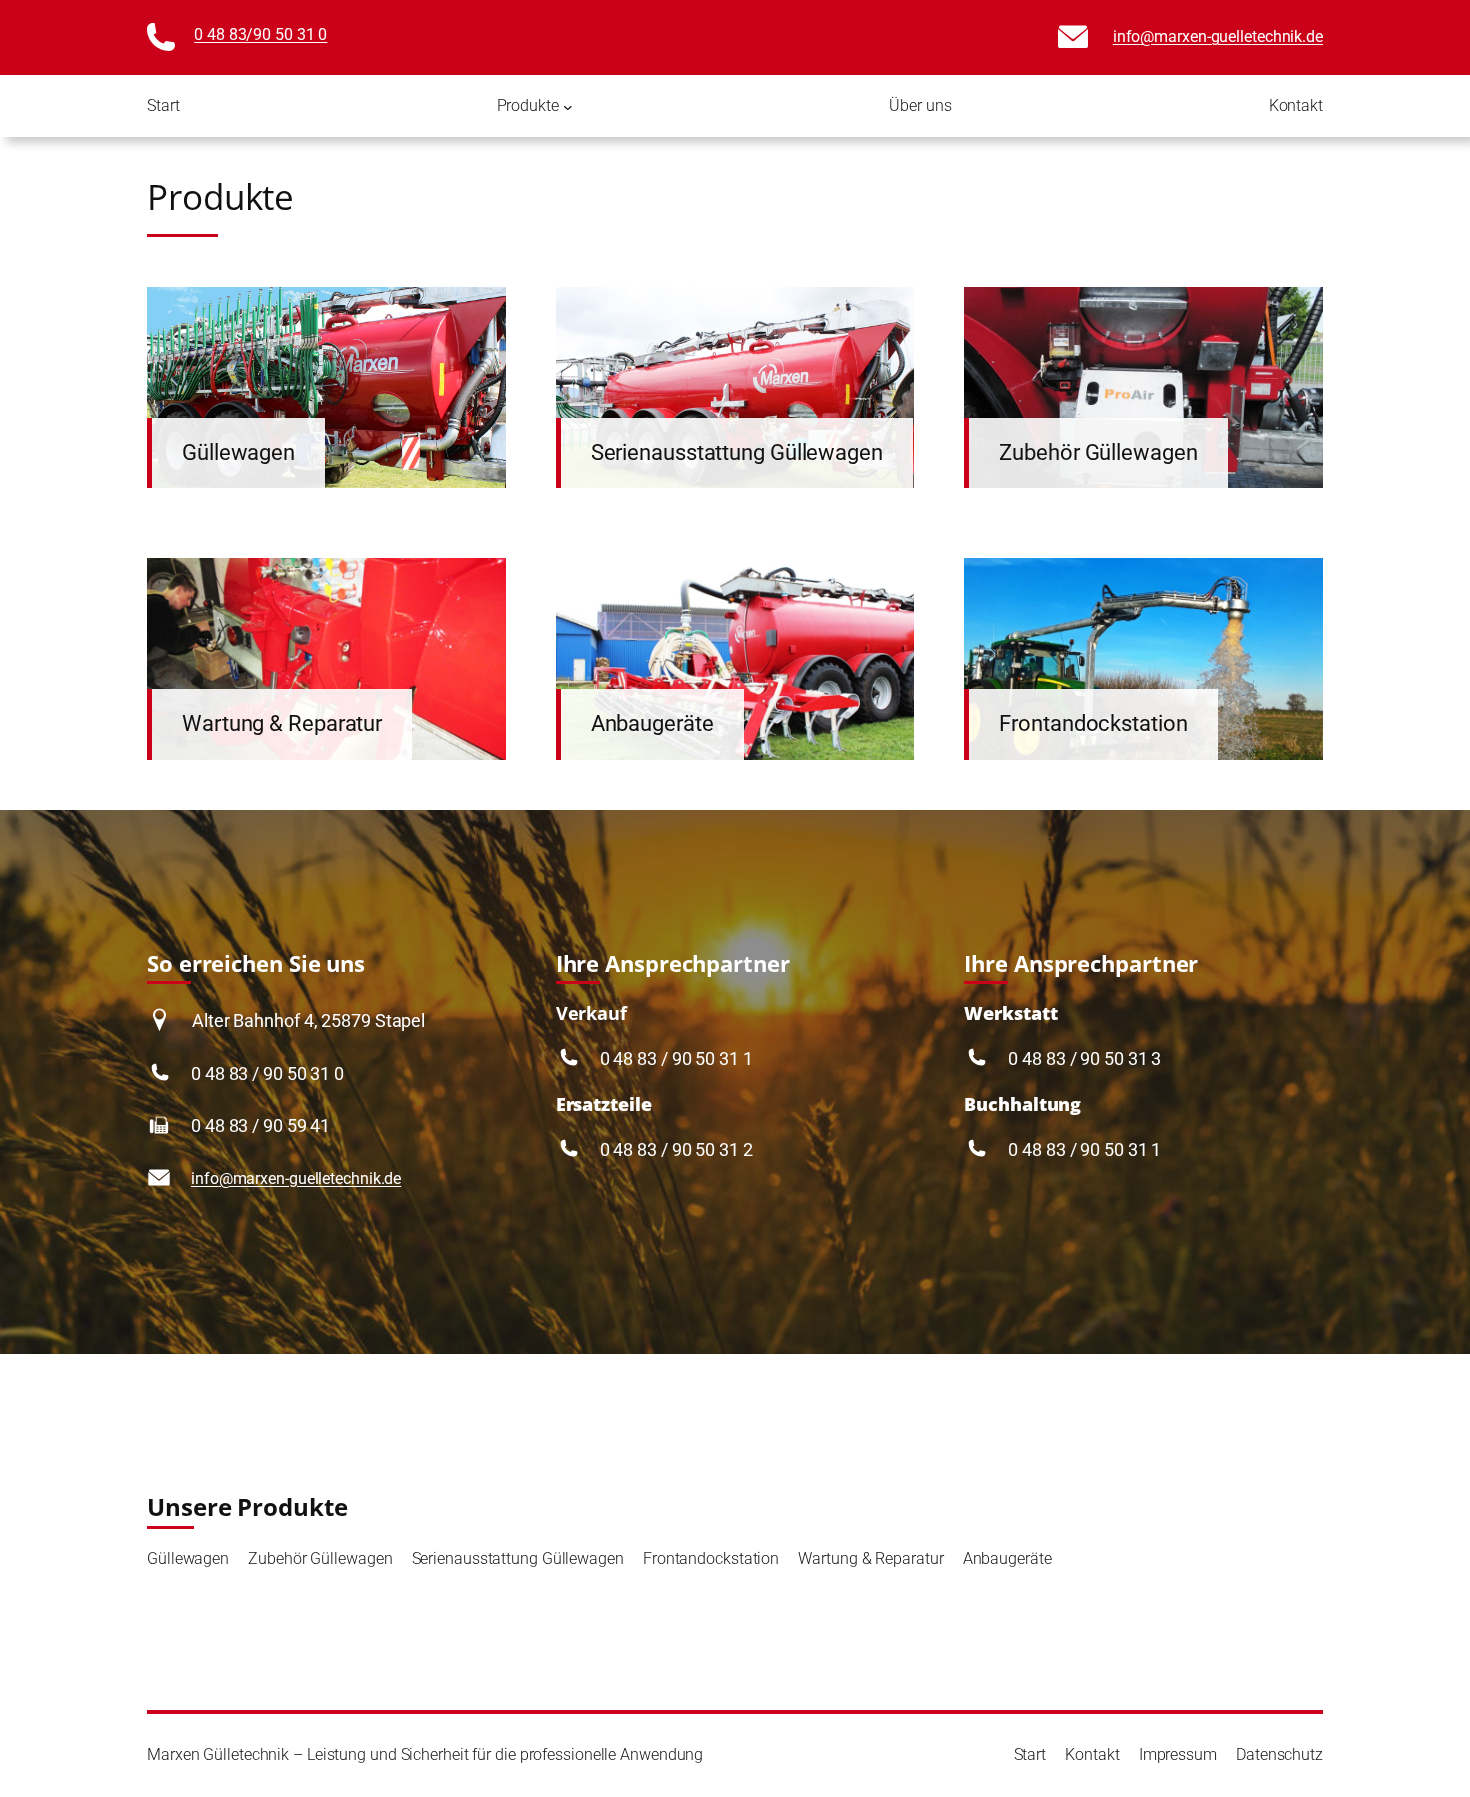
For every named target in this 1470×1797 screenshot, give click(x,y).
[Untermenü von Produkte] (568, 107)
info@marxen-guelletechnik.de (1218, 36)
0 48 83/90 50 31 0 (260, 34)
